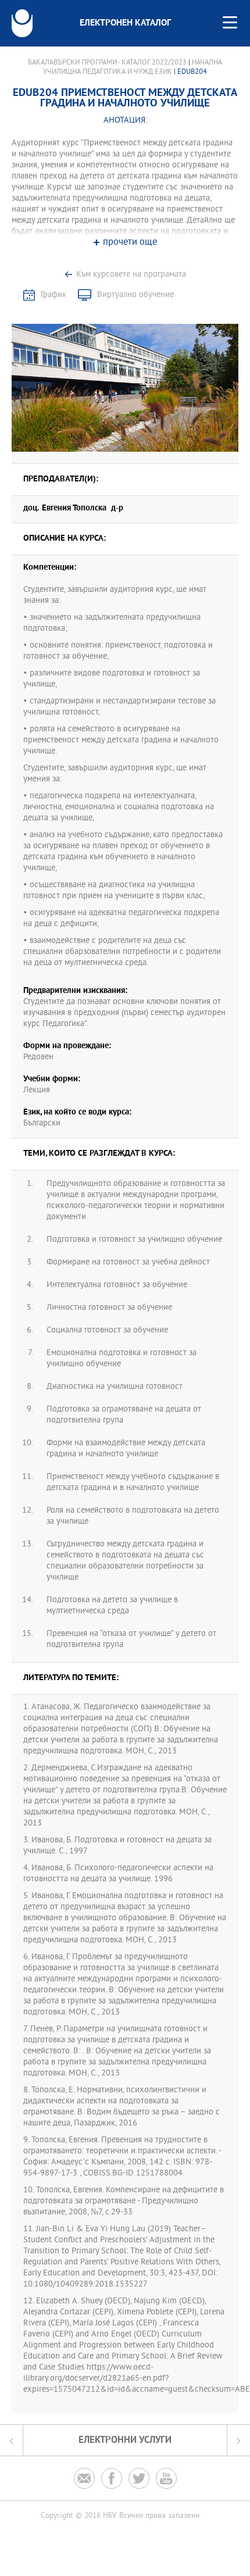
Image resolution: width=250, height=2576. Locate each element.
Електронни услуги (125, 2440)
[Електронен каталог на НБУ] (22, 23)
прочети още (130, 243)
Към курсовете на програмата (131, 275)
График (53, 295)
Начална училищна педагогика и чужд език (133, 67)
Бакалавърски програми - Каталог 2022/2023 (107, 63)
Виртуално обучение (135, 295)
